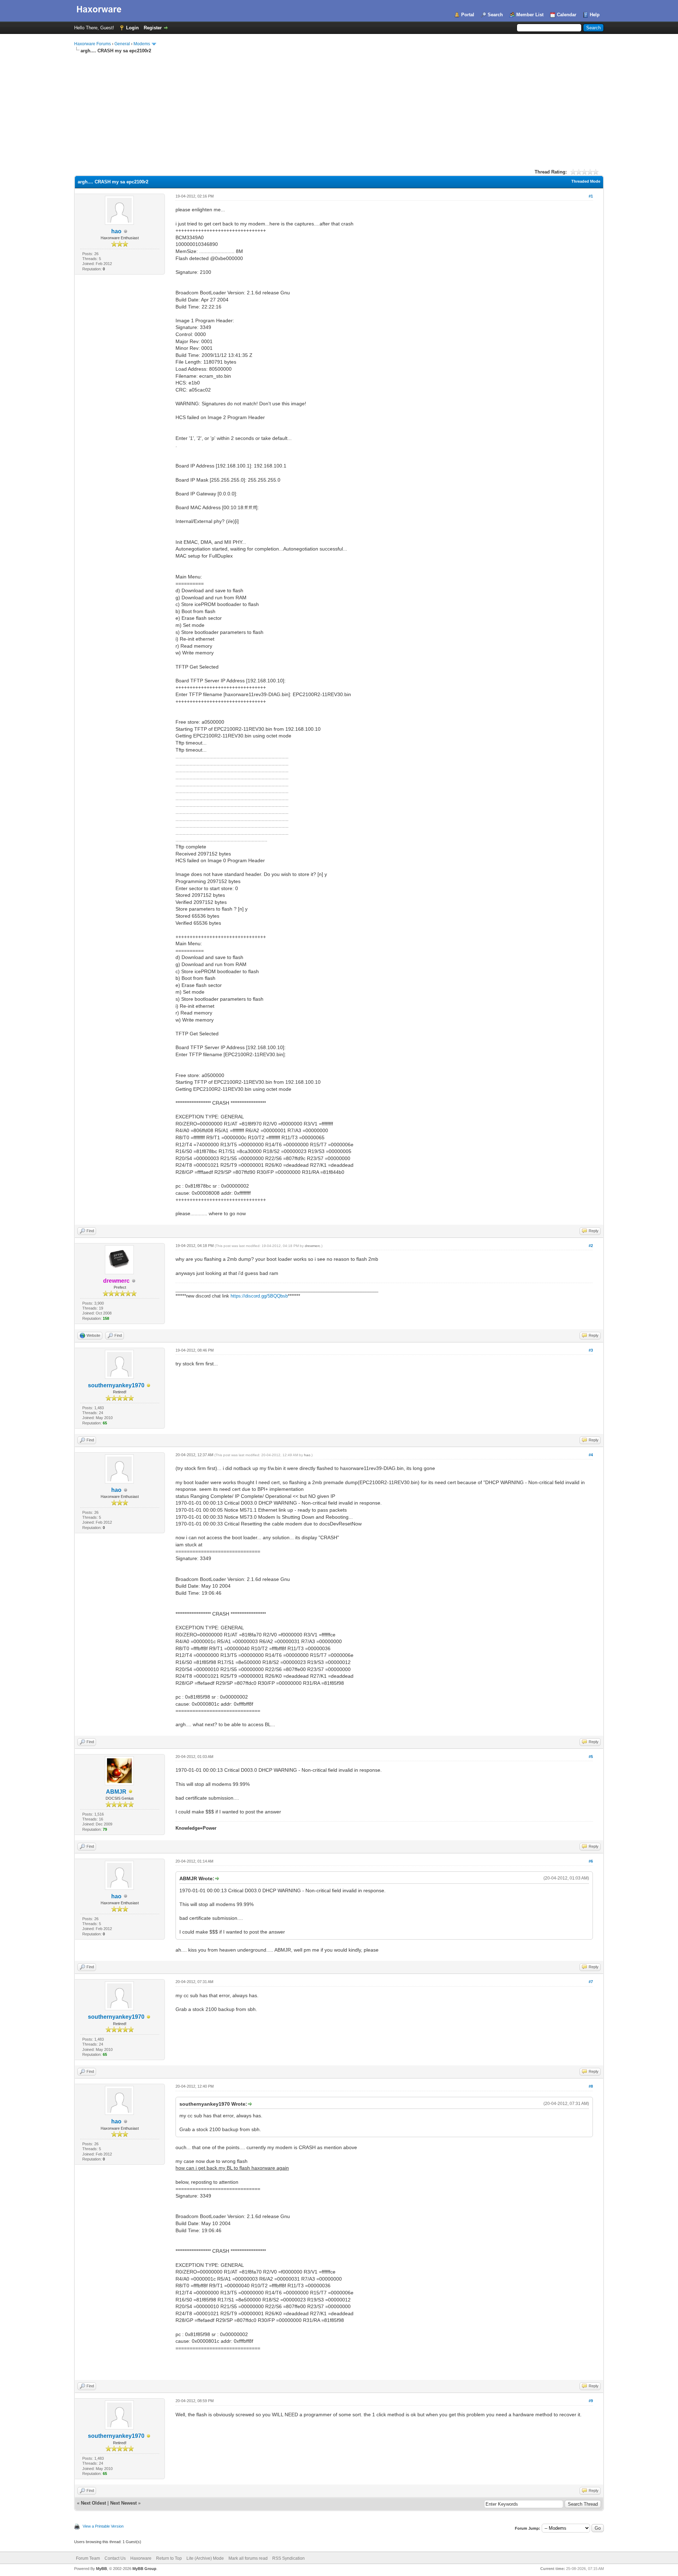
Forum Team (88, 2558)
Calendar (567, 15)
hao (116, 231)
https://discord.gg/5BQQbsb (259, 1296)
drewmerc (313, 1246)
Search (495, 15)
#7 (591, 1982)
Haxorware (141, 2558)
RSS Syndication (289, 2558)
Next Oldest (93, 2503)
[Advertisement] (339, 107)
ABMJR (116, 1792)
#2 (591, 1246)
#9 (591, 2401)
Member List (530, 15)
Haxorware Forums (93, 44)
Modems (142, 44)
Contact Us (115, 2558)
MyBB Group (144, 2569)
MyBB (102, 2569)
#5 (591, 1757)
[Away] (149, 1386)
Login (132, 28)
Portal (468, 15)
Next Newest (123, 2503)
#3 (591, 1350)
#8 (591, 2086)
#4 (591, 1455)
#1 (591, 196)
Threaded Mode (586, 181)
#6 (591, 1861)
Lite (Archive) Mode (205, 2558)
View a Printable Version (103, 2526)
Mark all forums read (248, 2558)
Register (153, 28)
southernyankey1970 (116, 1385)
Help (595, 15)
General (122, 44)
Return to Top (169, 2558)
